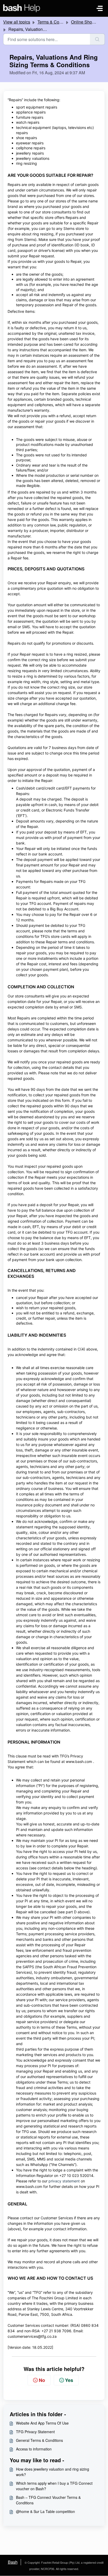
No (42, 2380)
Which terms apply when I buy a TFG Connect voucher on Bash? (54, 2486)
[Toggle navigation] (100, 8)
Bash (13, 2562)
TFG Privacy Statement (35, 2432)
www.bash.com (79, 1761)
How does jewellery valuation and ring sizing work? (53, 2472)
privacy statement (64, 2181)
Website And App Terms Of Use (42, 2423)
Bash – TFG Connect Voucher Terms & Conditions (48, 2500)
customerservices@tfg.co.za (32, 2336)
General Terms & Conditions (39, 2440)
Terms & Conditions (56, 22)
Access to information (34, 2449)
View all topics (17, 22)
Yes (69, 2380)
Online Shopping (87, 22)
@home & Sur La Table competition (45, 2511)
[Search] (97, 39)
